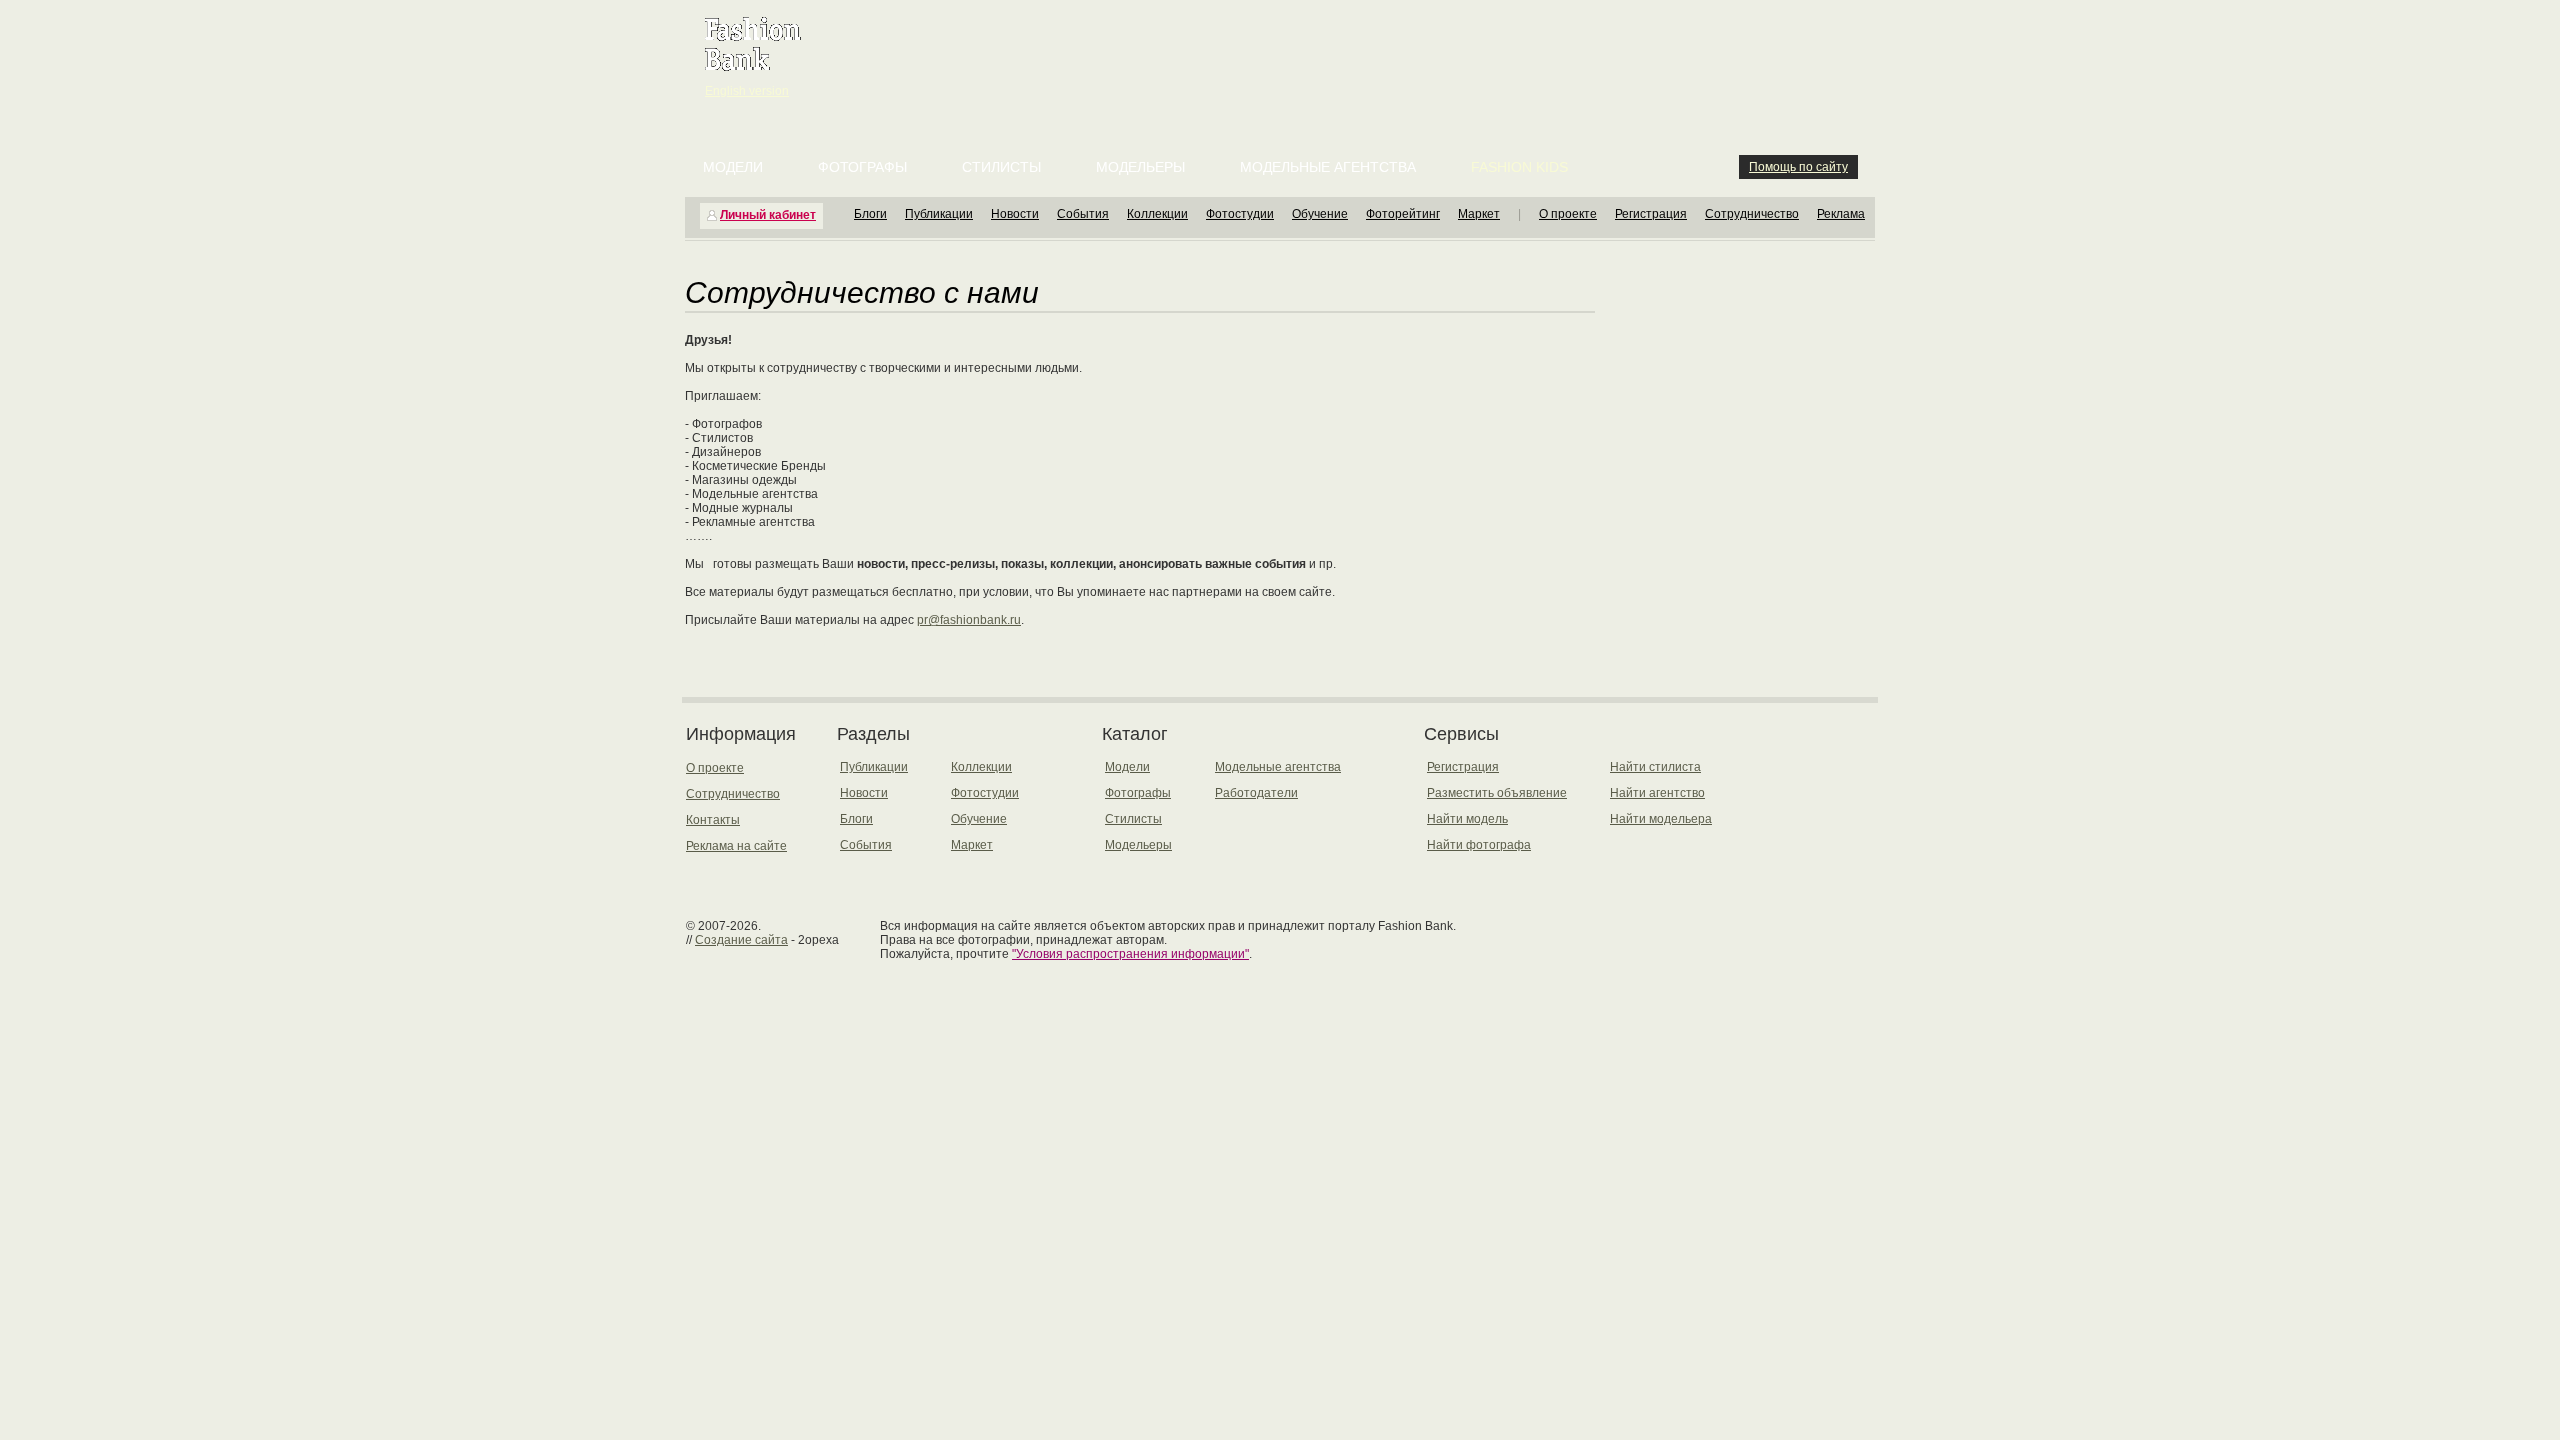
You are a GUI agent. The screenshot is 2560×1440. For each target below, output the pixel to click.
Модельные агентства (1328, 167)
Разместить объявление (1497, 793)
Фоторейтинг (1403, 214)
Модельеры (1140, 167)
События (1083, 214)
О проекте (1568, 214)
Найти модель (1467, 819)
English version (747, 91)
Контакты (713, 820)
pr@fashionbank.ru (969, 620)
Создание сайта (741, 940)
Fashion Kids (1519, 167)
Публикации (939, 214)
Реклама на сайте (736, 846)
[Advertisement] (1284, 50)
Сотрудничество (1752, 214)
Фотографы (862, 167)
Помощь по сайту (1798, 167)
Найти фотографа (1479, 845)
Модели (733, 167)
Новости (1015, 214)
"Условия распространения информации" (1130, 954)
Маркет (1479, 214)
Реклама (1841, 214)
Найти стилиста (1655, 767)
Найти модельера (1661, 819)
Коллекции (1157, 214)
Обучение (1320, 214)
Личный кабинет (768, 215)
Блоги (870, 214)
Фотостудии (1240, 214)
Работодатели (1256, 793)
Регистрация (1651, 214)
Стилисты (1001, 167)
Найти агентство (1657, 793)
